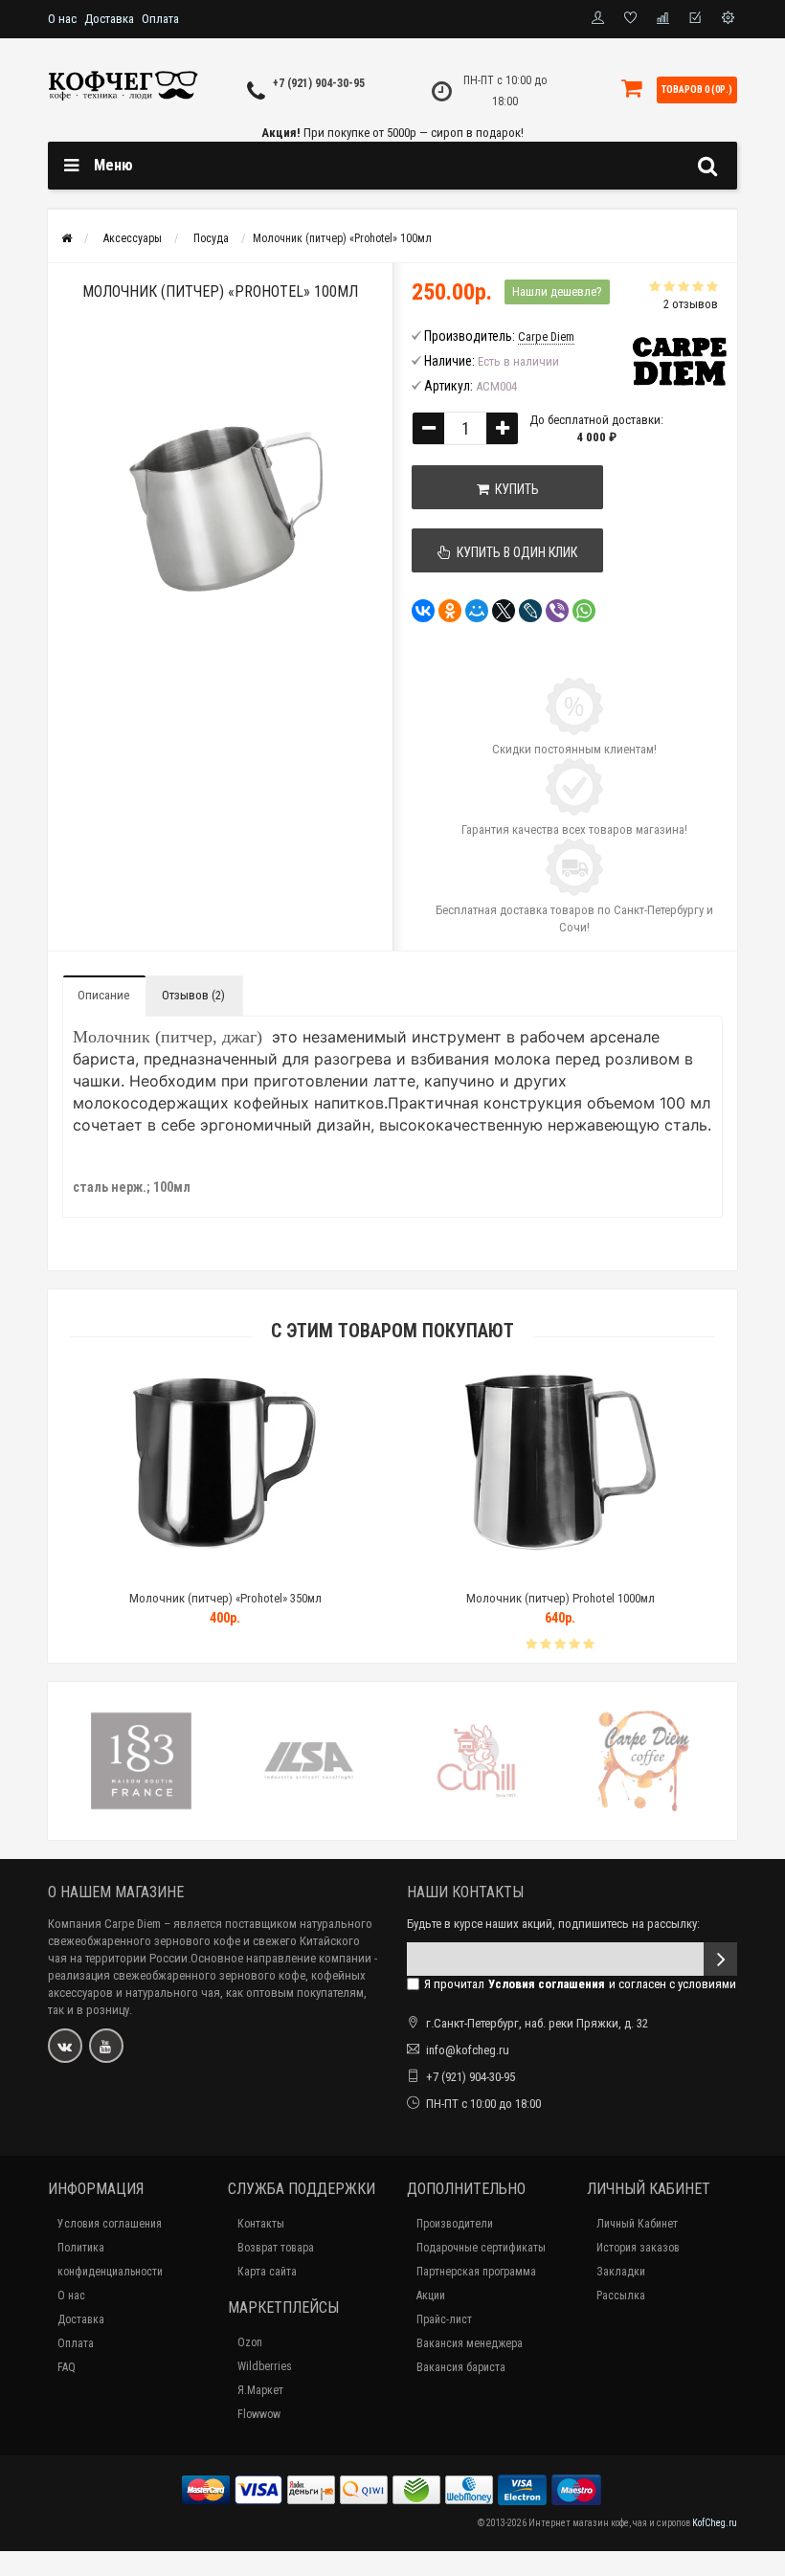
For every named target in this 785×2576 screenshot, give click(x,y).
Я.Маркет (260, 2390)
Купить (514, 489)
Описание (103, 995)
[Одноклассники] (450, 611)
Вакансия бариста (461, 2367)
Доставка (109, 19)
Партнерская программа (476, 2272)
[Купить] (180, 1574)
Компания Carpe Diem (104, 1924)
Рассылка (621, 2296)
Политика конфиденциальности (110, 2260)
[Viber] (557, 611)
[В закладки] (224, 1574)
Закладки (621, 2272)
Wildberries (265, 2366)
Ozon (250, 2342)
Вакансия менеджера (470, 2343)
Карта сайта (267, 2272)
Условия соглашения (110, 2224)
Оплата (160, 19)
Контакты (261, 2224)
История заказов (638, 2248)
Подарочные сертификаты (481, 2248)
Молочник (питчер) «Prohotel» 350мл (225, 1598)
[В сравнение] (268, 1574)
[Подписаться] (720, 1959)
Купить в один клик (514, 552)
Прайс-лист (444, 2319)
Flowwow (259, 2414)
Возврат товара (276, 2248)
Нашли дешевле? (557, 291)
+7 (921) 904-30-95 (319, 83)
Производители (455, 2224)
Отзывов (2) (193, 995)
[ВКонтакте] (423, 611)
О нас (62, 19)
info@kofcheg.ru (468, 2050)
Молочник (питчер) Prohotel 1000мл (561, 1598)
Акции (431, 2296)
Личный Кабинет (637, 2224)
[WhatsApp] (584, 611)
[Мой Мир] (477, 611)
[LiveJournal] (530, 611)
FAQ (67, 2367)
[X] (504, 611)
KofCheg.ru (715, 2523)
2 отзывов (691, 304)
